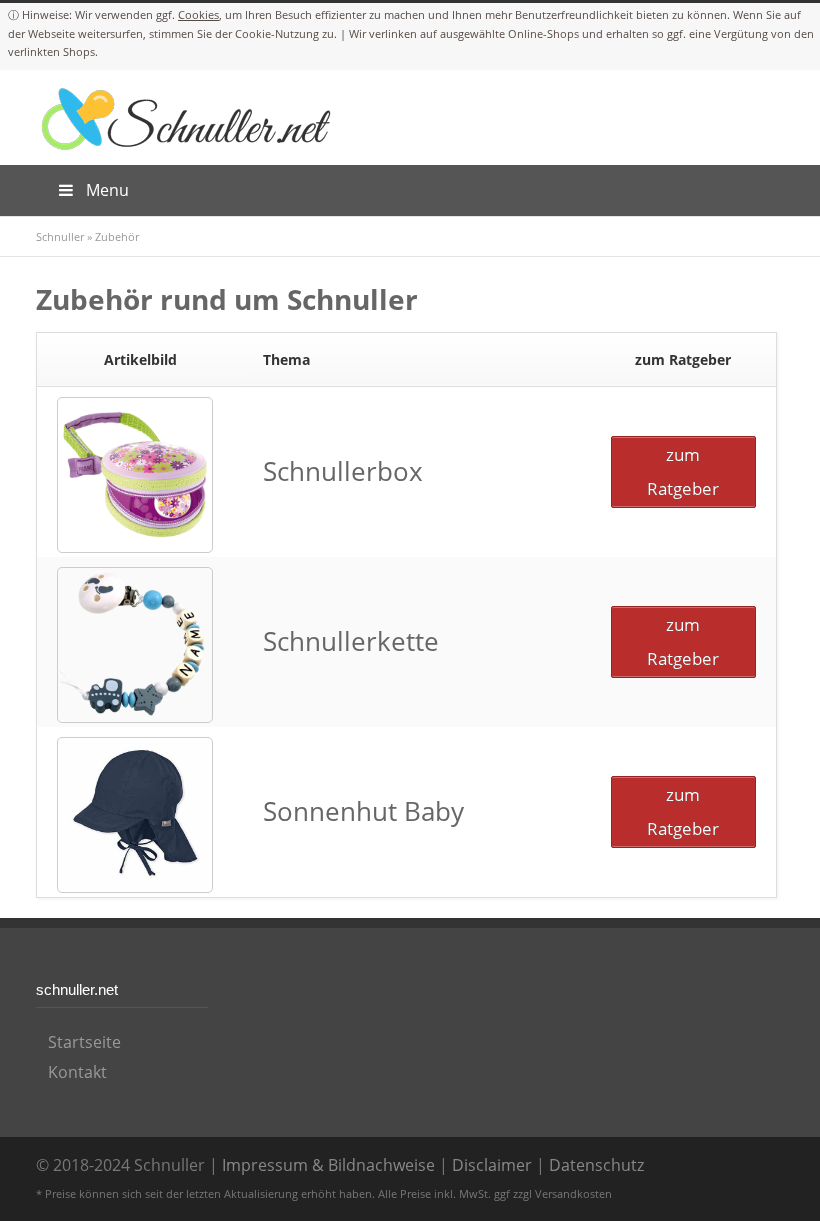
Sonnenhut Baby (363, 811)
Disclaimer (492, 1165)
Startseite (84, 1042)
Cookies (198, 14)
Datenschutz (596, 1165)
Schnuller (60, 236)
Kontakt (77, 1072)
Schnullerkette (351, 641)
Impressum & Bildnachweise (328, 1165)
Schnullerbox (343, 471)
